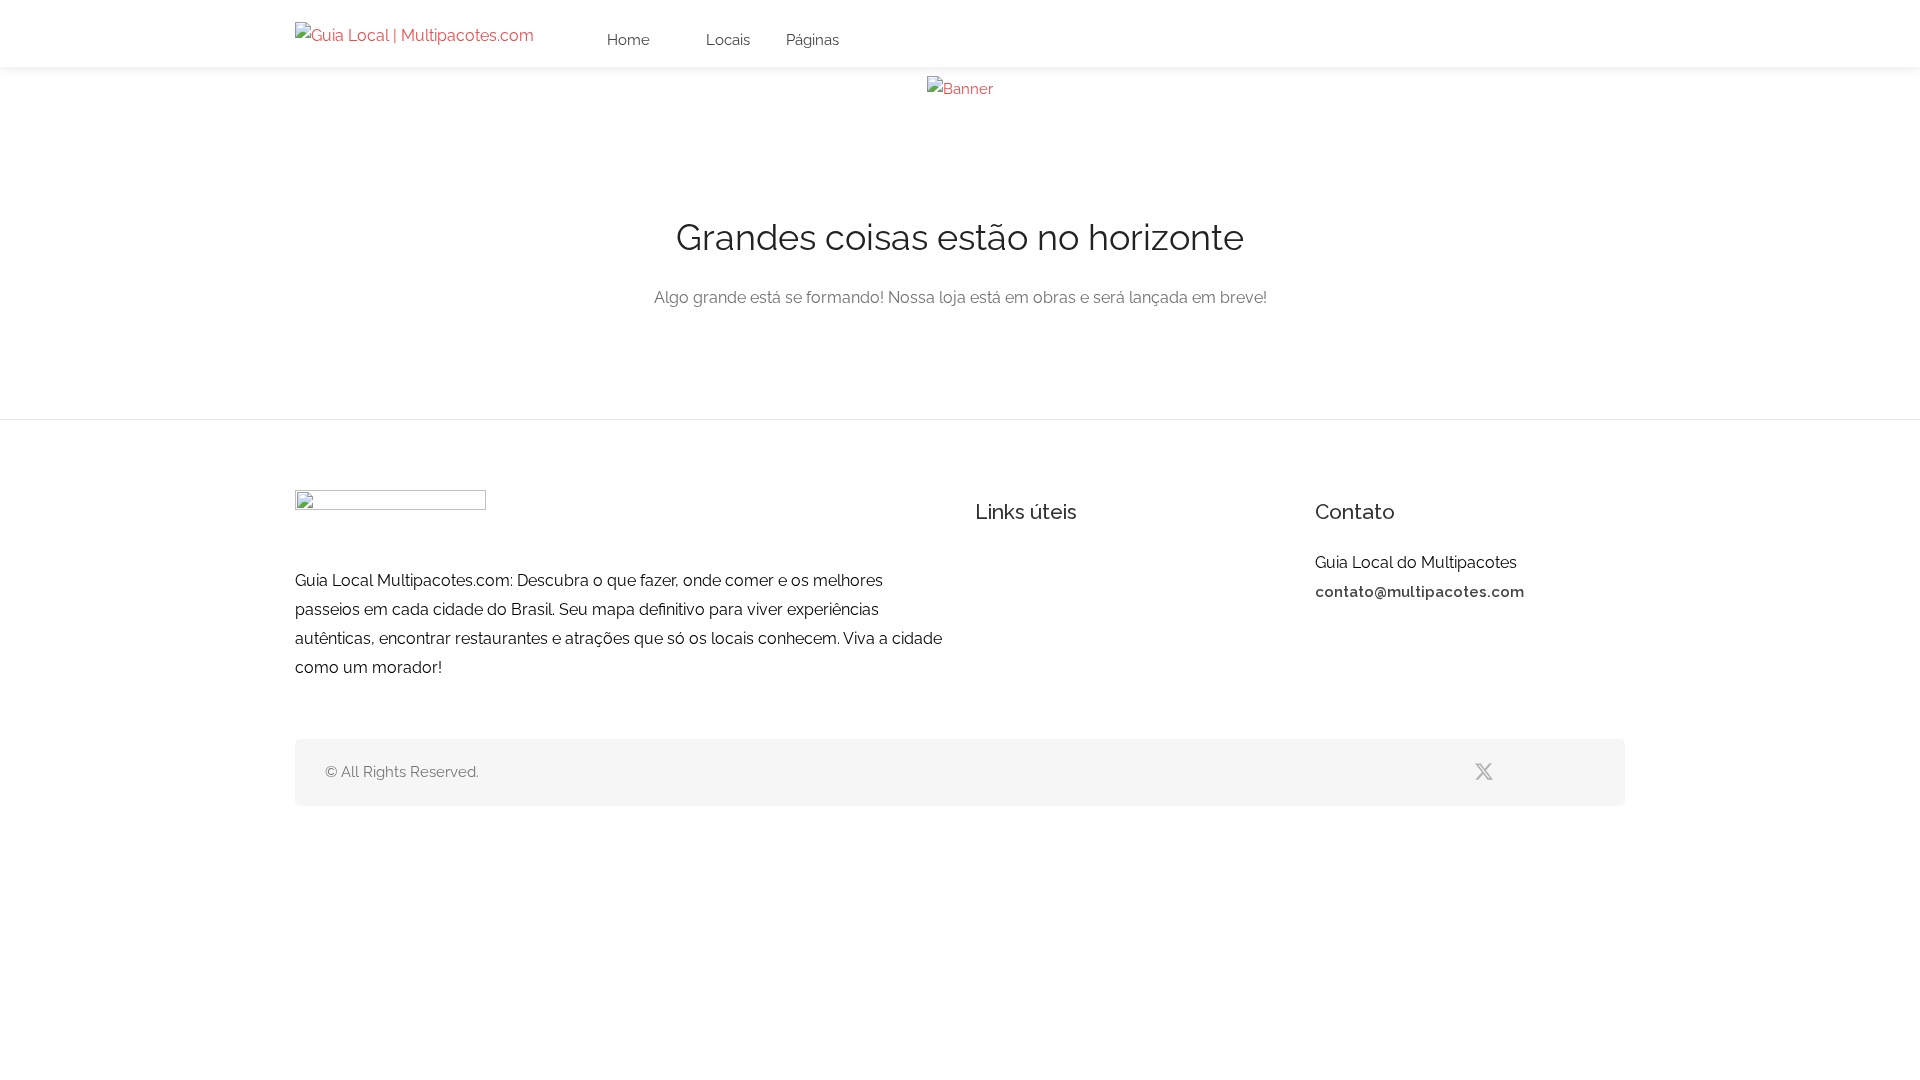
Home (626, 40)
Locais (726, 40)
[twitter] (1483, 772)
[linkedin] (1516, 772)
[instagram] (1582, 772)
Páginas (812, 40)
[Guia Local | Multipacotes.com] (414, 34)
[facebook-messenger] (1549, 772)
